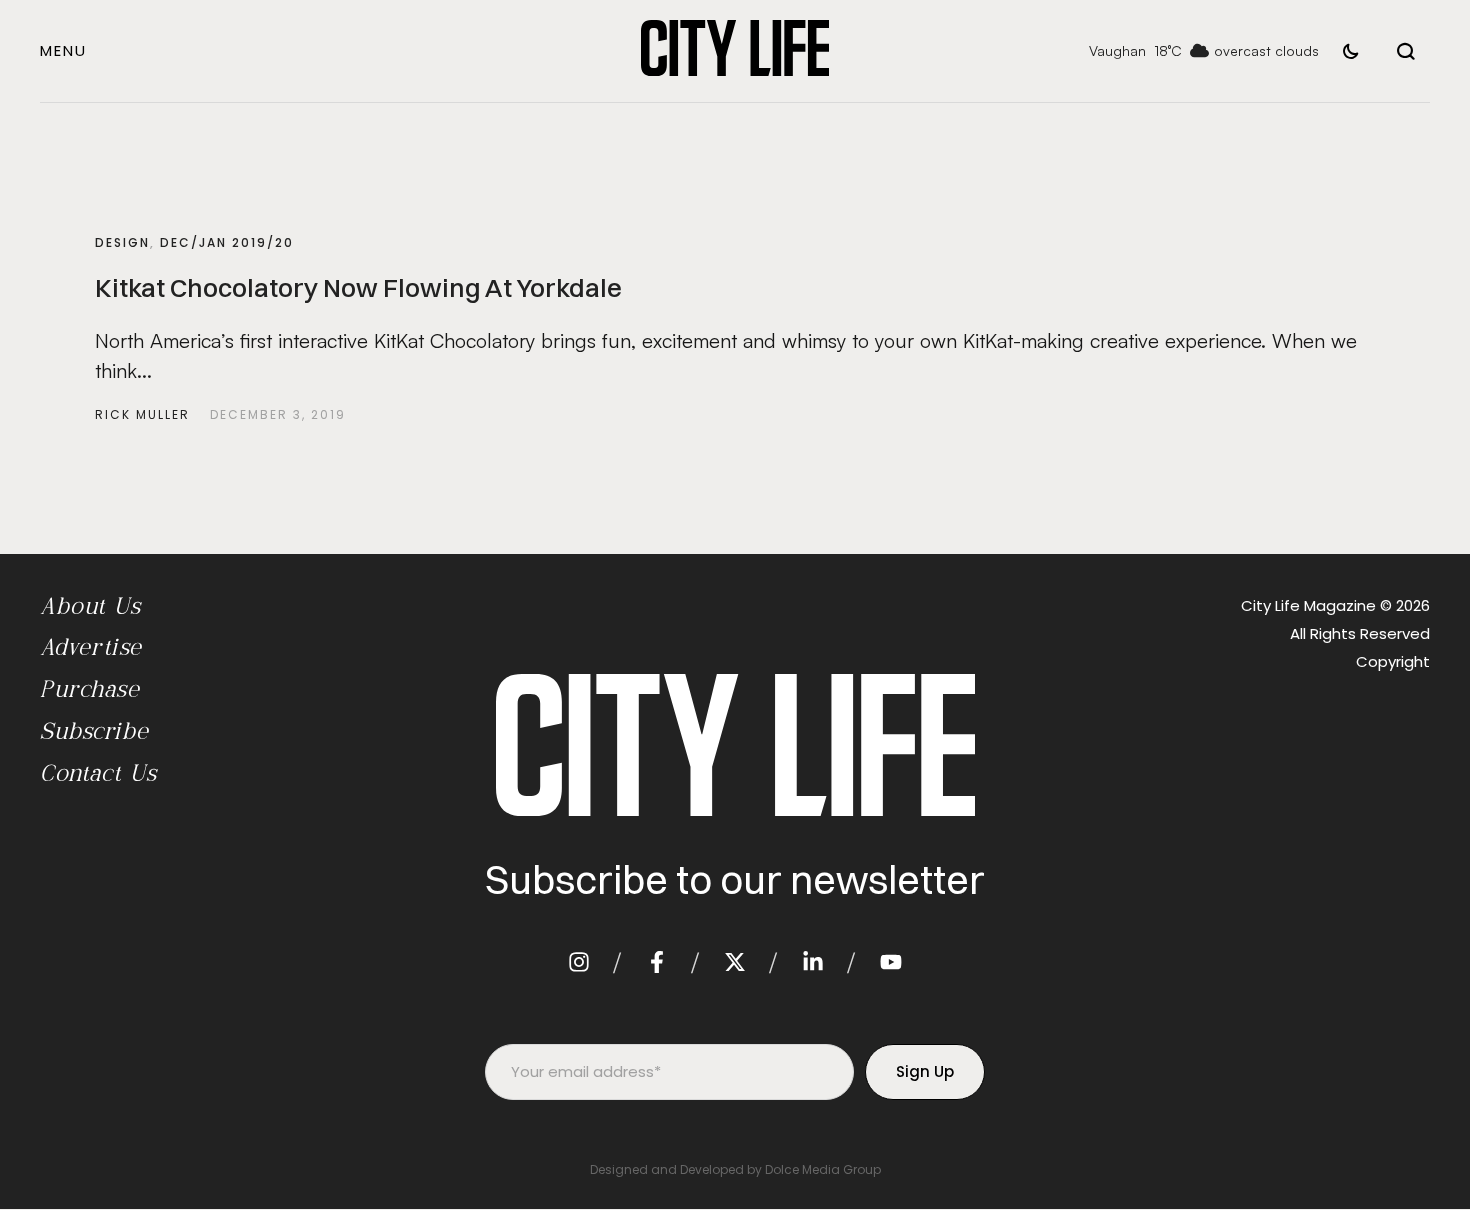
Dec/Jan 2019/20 (227, 242)
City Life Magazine (1308, 605)
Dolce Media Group (823, 1169)
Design (122, 242)
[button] (63, 50)
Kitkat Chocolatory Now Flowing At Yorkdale (358, 288)
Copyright (1393, 661)
